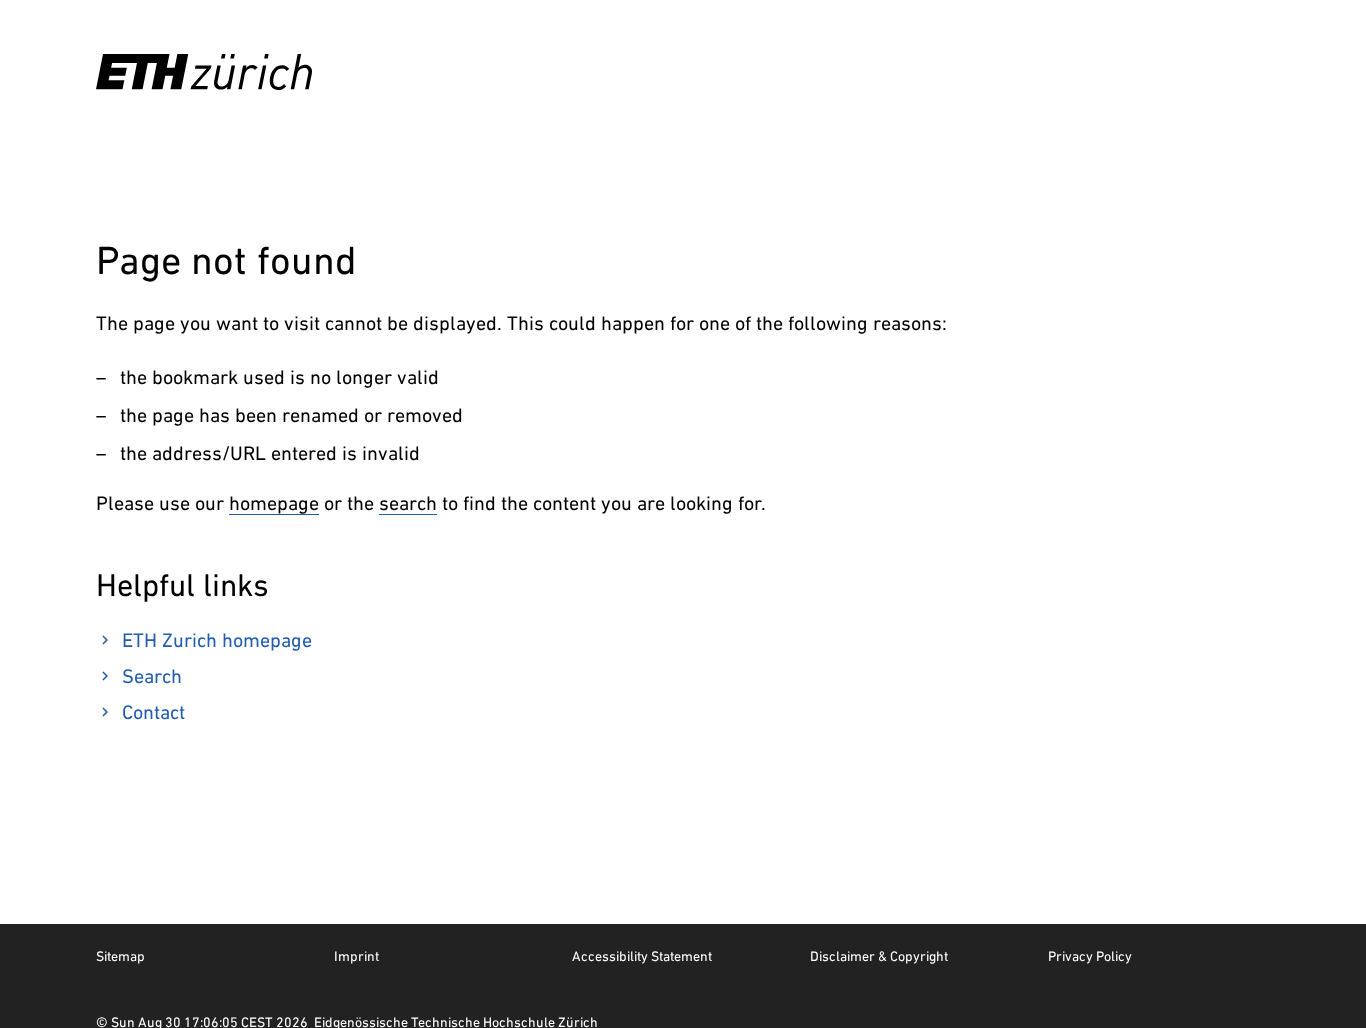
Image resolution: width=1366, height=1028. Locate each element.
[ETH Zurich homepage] (204, 72)
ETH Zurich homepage (217, 640)
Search (152, 676)
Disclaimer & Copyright (879, 956)
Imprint (356, 956)
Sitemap (120, 956)
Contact (153, 712)
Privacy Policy (1090, 956)
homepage (274, 503)
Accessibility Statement (642, 956)
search (408, 503)
